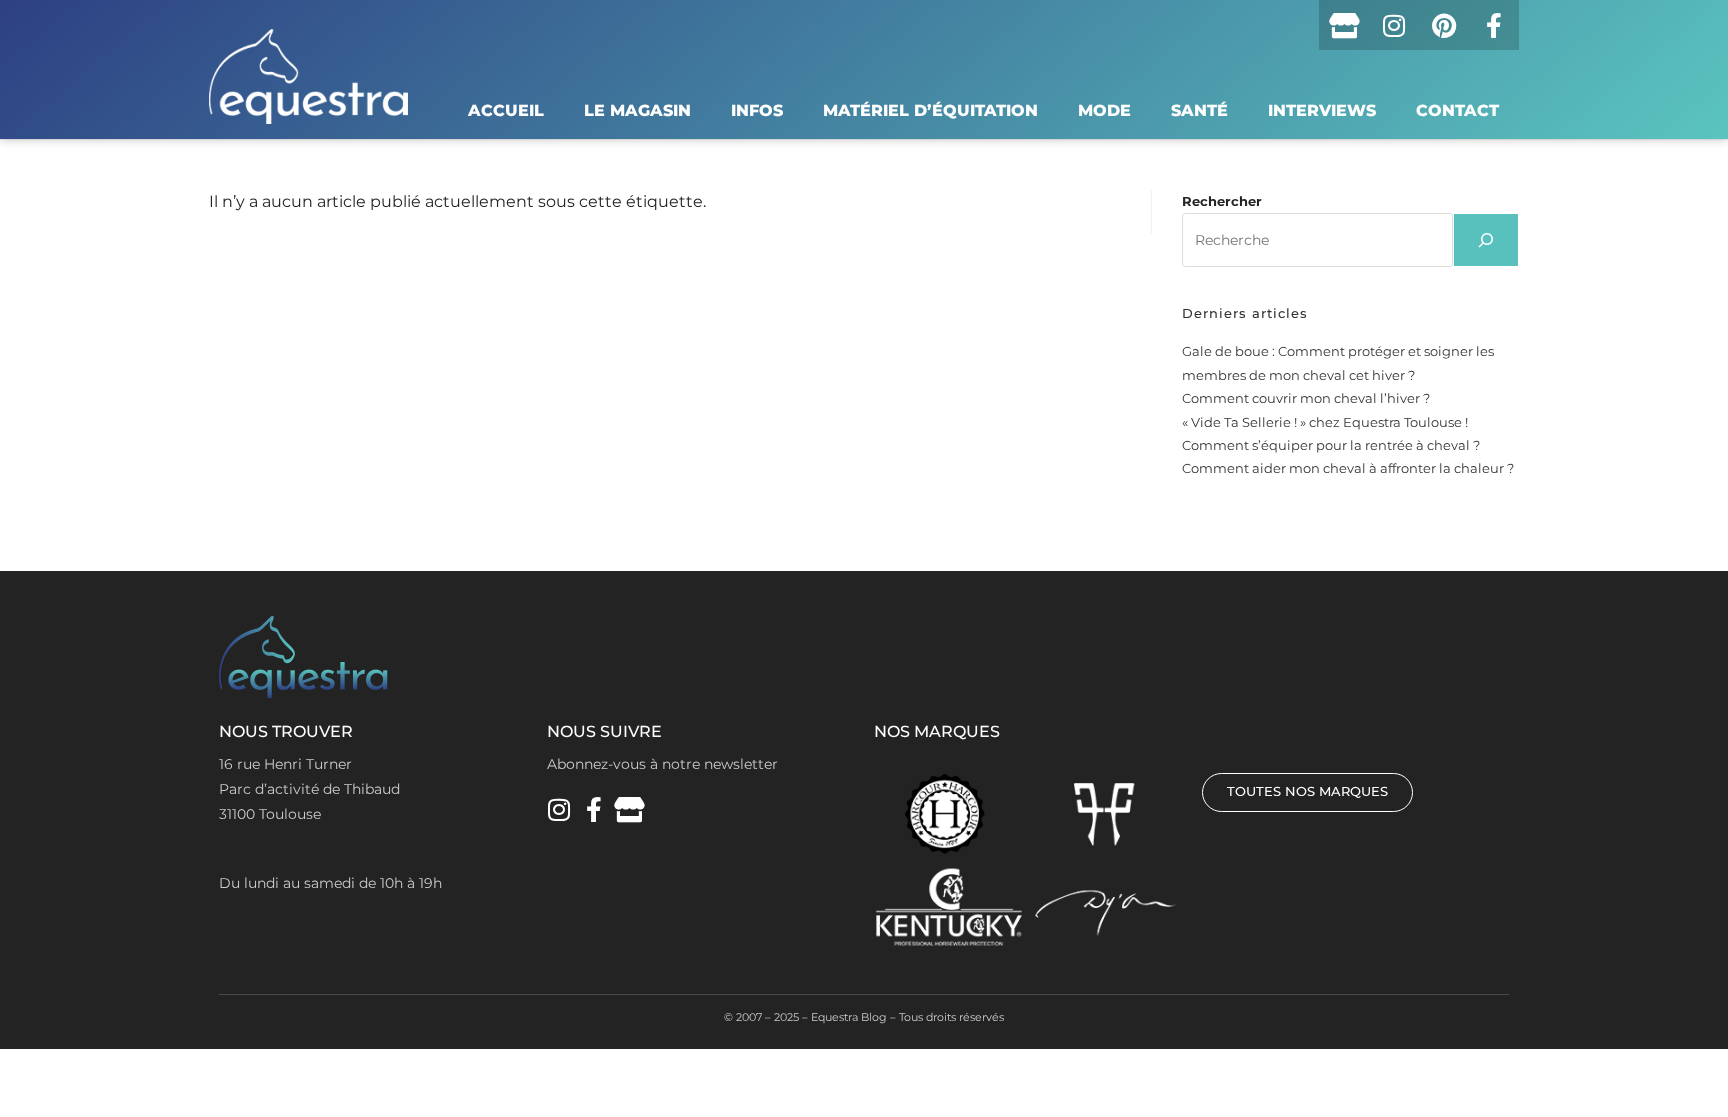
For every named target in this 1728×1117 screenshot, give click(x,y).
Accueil (506, 110)
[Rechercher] (1486, 240)
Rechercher (1222, 201)
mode (1104, 110)
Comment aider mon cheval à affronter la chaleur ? (1348, 468)
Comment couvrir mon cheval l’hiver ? (1306, 398)
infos (757, 110)
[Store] (1344, 25)
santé (1199, 110)
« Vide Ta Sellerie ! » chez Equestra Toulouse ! (1325, 422)
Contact (1457, 110)
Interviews (1322, 110)
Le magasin (637, 110)
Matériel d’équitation (930, 110)
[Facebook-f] (1494, 25)
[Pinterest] (1444, 25)
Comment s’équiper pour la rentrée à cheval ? (1331, 445)
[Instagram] (1394, 25)
